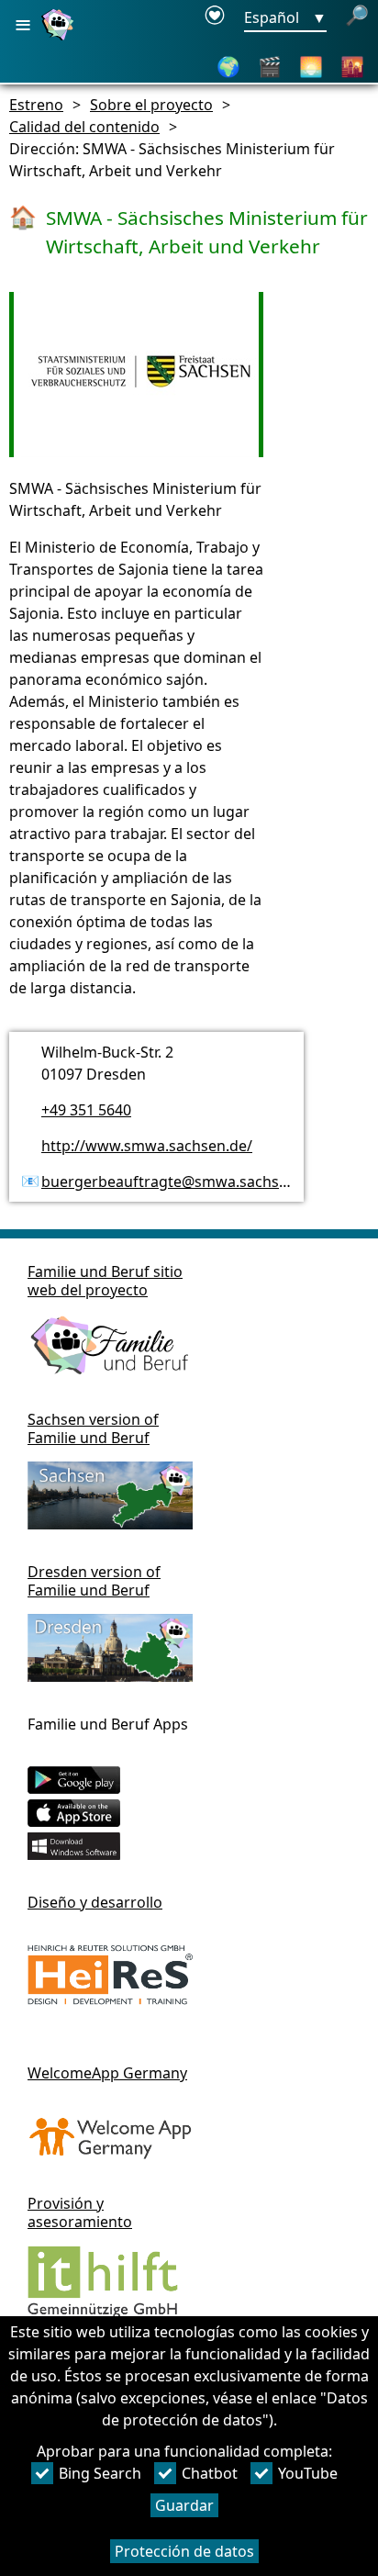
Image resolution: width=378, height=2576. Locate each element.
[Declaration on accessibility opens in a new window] (215, 18)
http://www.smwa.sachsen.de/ (147, 1146)
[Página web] (60, 39)
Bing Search (100, 2473)
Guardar (184, 2505)
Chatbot (210, 2473)
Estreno (36, 105)
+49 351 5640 (86, 1110)
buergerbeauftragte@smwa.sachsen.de (179, 1182)
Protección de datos (184, 2551)
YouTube (308, 2473)
